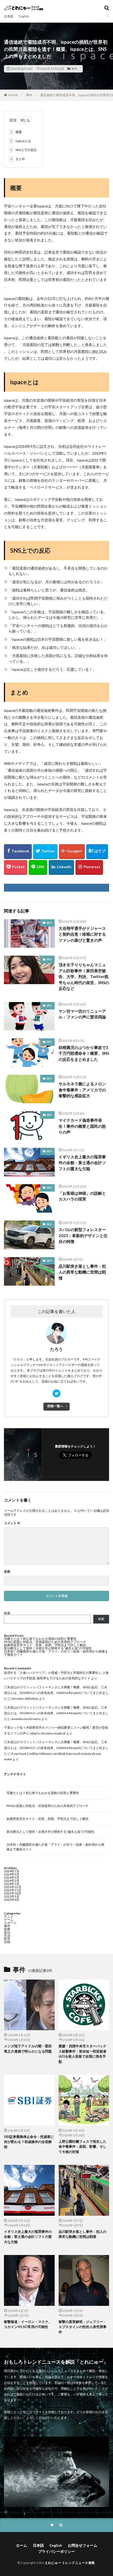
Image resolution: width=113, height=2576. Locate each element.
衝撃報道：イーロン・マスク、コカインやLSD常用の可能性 (28, 2324)
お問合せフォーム (83, 2545)
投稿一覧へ (55, 1406)
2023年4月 (12, 1900)
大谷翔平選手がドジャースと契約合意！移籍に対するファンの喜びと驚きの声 (82, 934)
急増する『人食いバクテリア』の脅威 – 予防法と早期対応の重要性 (51, 1673)
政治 (7, 1932)
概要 (16, 132)
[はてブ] (97, 852)
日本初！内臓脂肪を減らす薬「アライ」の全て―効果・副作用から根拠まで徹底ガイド (56, 1653)
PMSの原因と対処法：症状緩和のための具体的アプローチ (45, 1642)
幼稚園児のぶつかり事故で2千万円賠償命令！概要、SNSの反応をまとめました (84, 1053)
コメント (12, 1523)
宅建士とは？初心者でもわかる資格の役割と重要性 (40, 1639)
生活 (7, 1935)
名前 (7, 1572)
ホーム (22, 2545)
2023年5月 (12, 1896)
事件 (74, 69)
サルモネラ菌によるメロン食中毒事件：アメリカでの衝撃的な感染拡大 (82, 1090)
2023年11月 (13, 1890)
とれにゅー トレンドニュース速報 (70, 2563)
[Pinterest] (89, 867)
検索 (7, 1613)
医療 (7, 1929)
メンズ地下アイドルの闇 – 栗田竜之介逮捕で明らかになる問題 (28, 2049)
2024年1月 (12, 1884)
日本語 (9, 16)
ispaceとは (20, 141)
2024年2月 (12, 1881)
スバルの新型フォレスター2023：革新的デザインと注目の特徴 (83, 1235)
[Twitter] (45, 852)
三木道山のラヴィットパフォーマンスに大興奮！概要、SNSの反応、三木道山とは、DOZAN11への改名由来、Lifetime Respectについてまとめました (56, 1693)
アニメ (9, 1916)
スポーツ (10, 1923)
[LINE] (38, 867)
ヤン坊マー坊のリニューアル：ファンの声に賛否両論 (82, 1014)
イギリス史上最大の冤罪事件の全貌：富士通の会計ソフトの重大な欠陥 (82, 1163)
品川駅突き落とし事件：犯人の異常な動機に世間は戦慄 (82, 1272)
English (24, 16)
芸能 (7, 1942)
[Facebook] (18, 852)
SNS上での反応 (24, 150)
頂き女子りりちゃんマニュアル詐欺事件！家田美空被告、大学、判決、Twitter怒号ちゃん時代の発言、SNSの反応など (84, 976)
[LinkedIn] (61, 867)
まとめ (18, 159)
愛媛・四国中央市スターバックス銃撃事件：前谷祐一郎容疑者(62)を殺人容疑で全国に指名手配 (83, 2054)
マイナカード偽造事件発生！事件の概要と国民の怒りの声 (82, 1126)
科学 (7, 1939)
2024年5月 (12, 1874)
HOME (13, 95)
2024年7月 (12, 1871)
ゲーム (9, 1920)
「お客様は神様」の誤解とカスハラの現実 (82, 1196)
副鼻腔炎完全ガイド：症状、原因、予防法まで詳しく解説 (45, 1645)
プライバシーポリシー (56, 2551)
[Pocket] (16, 867)
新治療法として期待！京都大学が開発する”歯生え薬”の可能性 (48, 1648)
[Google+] (72, 852)
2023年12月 (13, 1887)
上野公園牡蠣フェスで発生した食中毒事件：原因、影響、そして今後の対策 (83, 2147)
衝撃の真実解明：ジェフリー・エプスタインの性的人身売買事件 (83, 2327)
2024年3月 (12, 1877)
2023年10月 (13, 1893)
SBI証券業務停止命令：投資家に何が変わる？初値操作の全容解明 (29, 2142)
